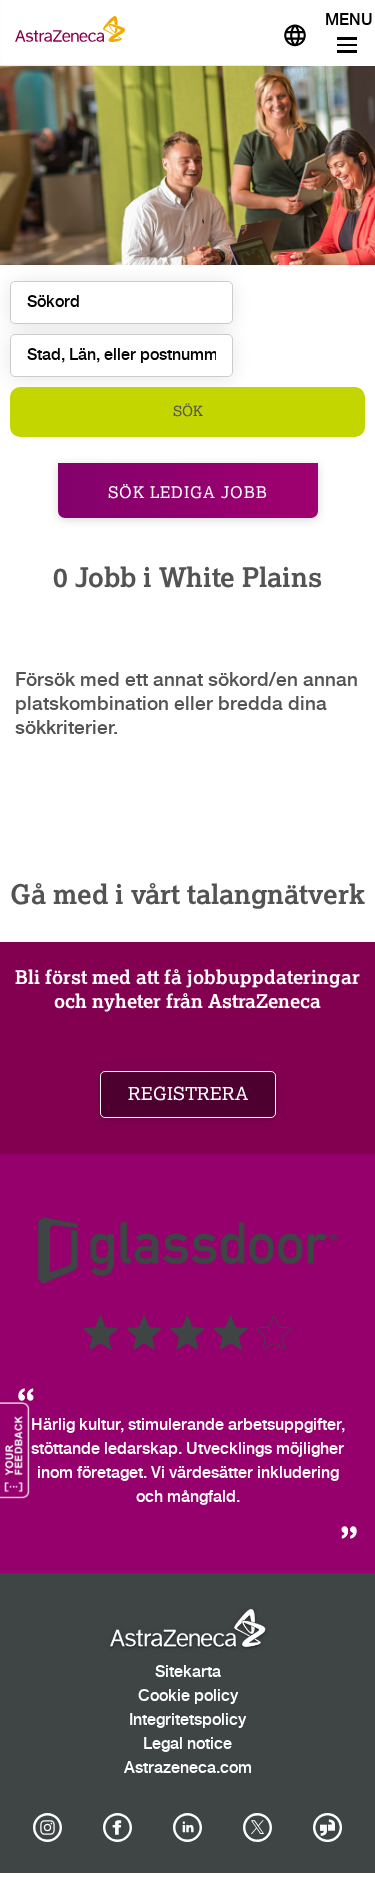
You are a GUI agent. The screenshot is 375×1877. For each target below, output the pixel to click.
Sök (188, 411)
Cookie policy (188, 1696)
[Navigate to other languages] (295, 33)
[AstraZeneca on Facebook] (117, 1828)
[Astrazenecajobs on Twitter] (258, 1828)
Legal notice (187, 1744)
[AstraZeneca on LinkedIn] (188, 1828)
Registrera (188, 1094)
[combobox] (121, 355)
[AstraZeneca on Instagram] (47, 1828)
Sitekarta (188, 1672)
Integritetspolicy (187, 1720)
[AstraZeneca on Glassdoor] (328, 1828)
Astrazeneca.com (188, 1768)
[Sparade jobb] (247, 29)
